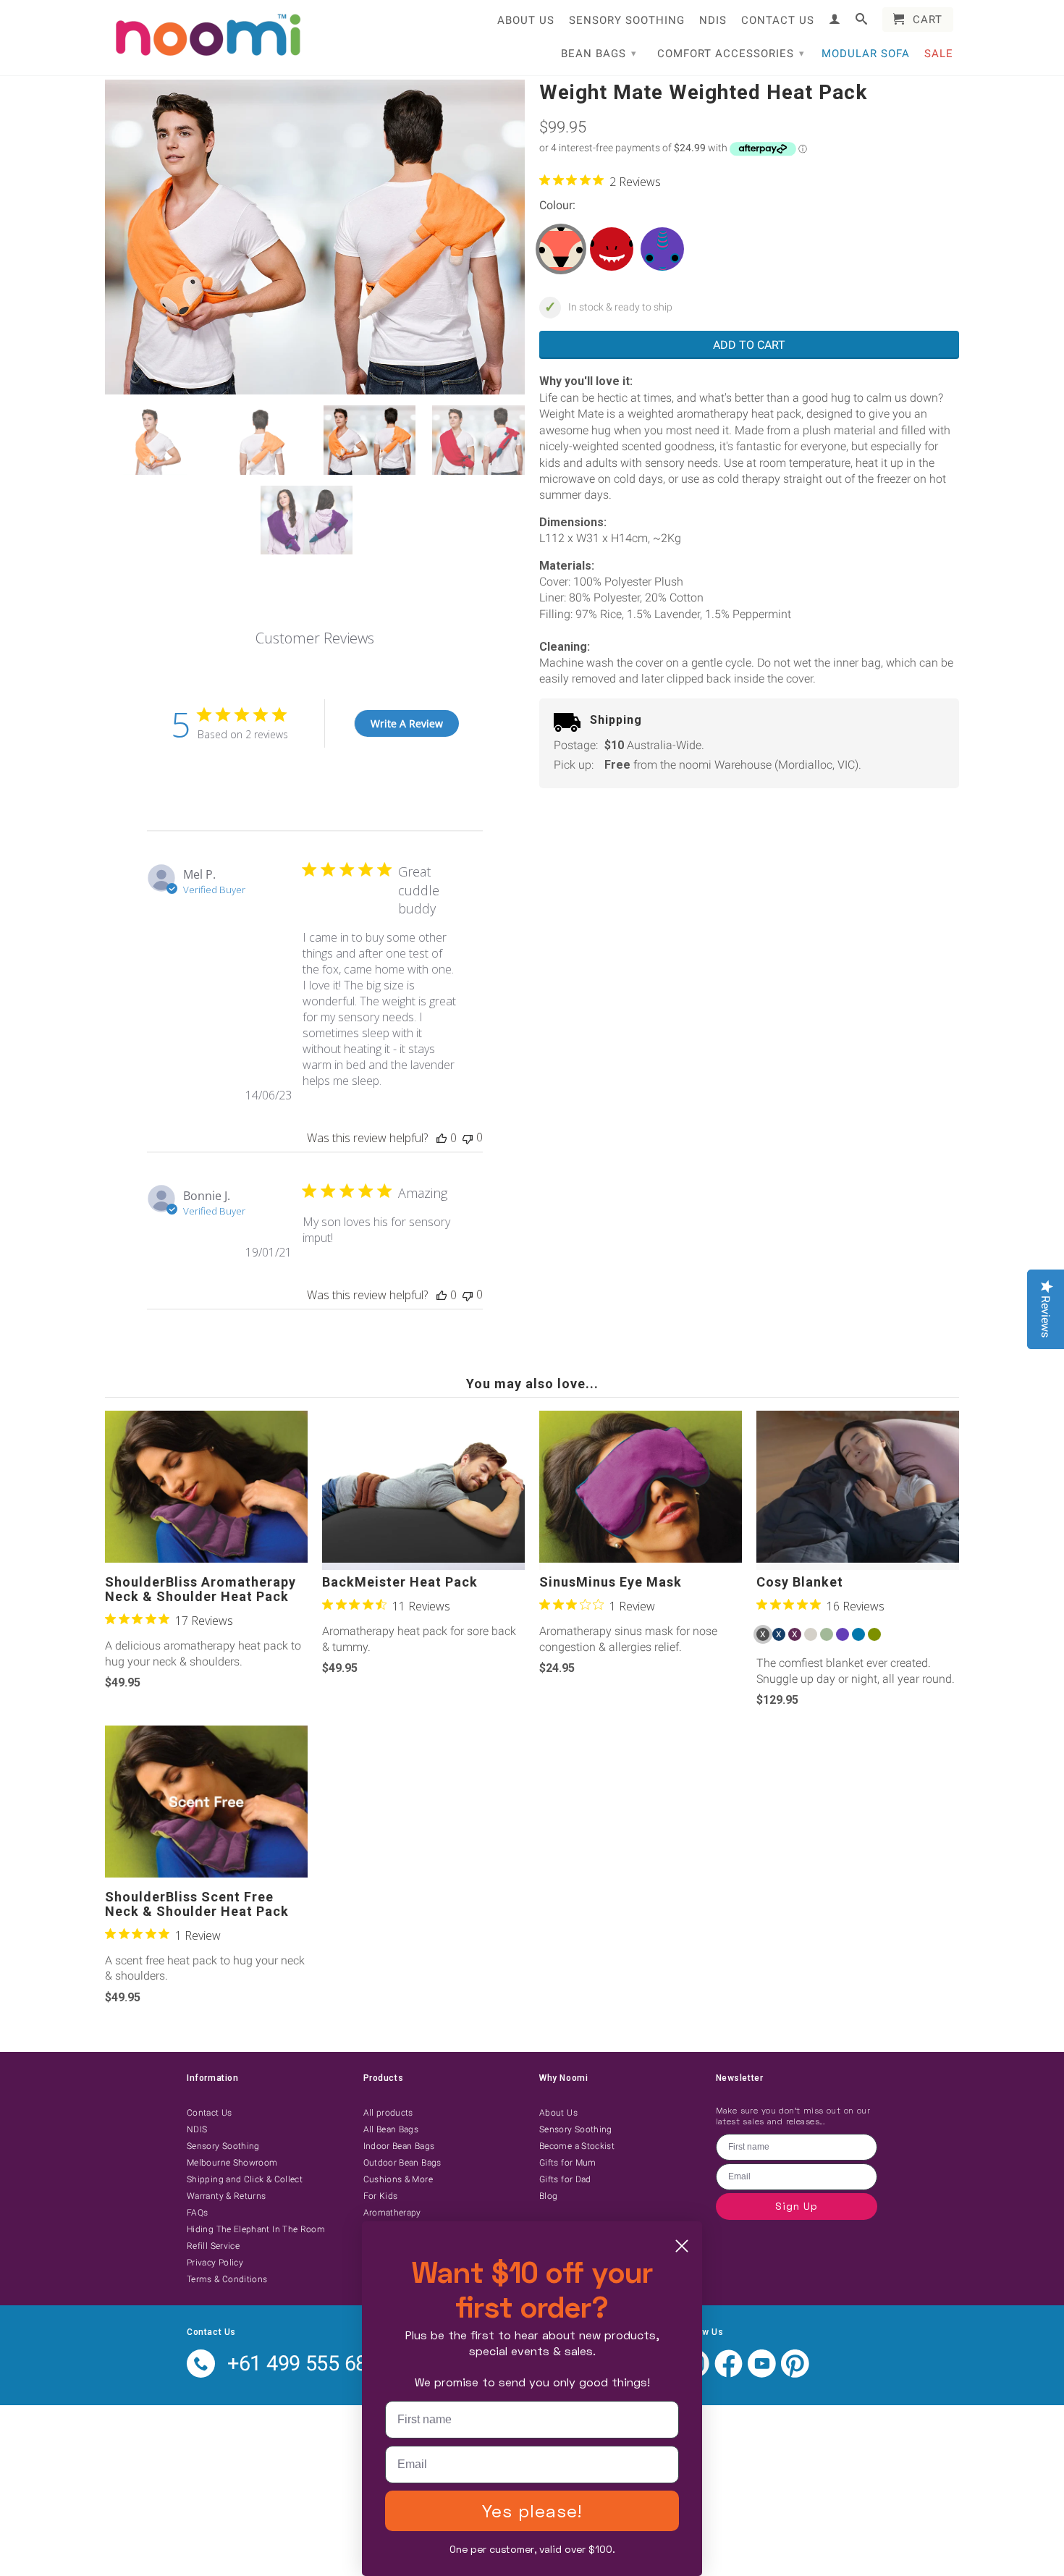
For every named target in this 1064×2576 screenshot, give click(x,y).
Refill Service (213, 2246)
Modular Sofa (866, 54)
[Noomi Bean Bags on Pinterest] (795, 2374)
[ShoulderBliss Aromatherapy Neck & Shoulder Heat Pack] (206, 1490)
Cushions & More (398, 2179)
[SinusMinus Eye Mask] (641, 1490)
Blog (548, 2196)
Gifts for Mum (568, 2163)
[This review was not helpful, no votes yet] (468, 1137)
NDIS (713, 20)
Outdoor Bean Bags (402, 2163)
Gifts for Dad (565, 2179)
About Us (526, 20)
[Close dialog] (682, 2246)
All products (388, 2113)
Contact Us (778, 20)
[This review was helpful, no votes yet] (442, 1138)
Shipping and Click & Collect (245, 2179)
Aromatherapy (392, 2213)
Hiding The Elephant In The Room (256, 2229)
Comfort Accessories (731, 54)
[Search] (862, 19)
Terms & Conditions (227, 2279)
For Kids (381, 2196)
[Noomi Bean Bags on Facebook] (729, 2374)
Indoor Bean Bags (399, 2146)
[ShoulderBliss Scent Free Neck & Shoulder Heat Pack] (206, 1805)
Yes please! (532, 2510)
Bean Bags (599, 54)
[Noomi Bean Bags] (206, 36)
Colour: (557, 205)
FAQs (197, 2213)
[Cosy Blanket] (858, 1490)
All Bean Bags (391, 2129)
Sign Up (797, 2206)
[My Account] (835, 19)
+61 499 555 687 (303, 2363)
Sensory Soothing (627, 20)
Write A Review (407, 723)
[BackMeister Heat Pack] (423, 1490)
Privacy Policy (215, 2263)
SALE (939, 54)
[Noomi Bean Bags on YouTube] (762, 2374)
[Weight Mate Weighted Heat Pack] (315, 237)
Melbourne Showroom (232, 2163)
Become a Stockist (577, 2146)
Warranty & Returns (226, 2196)
